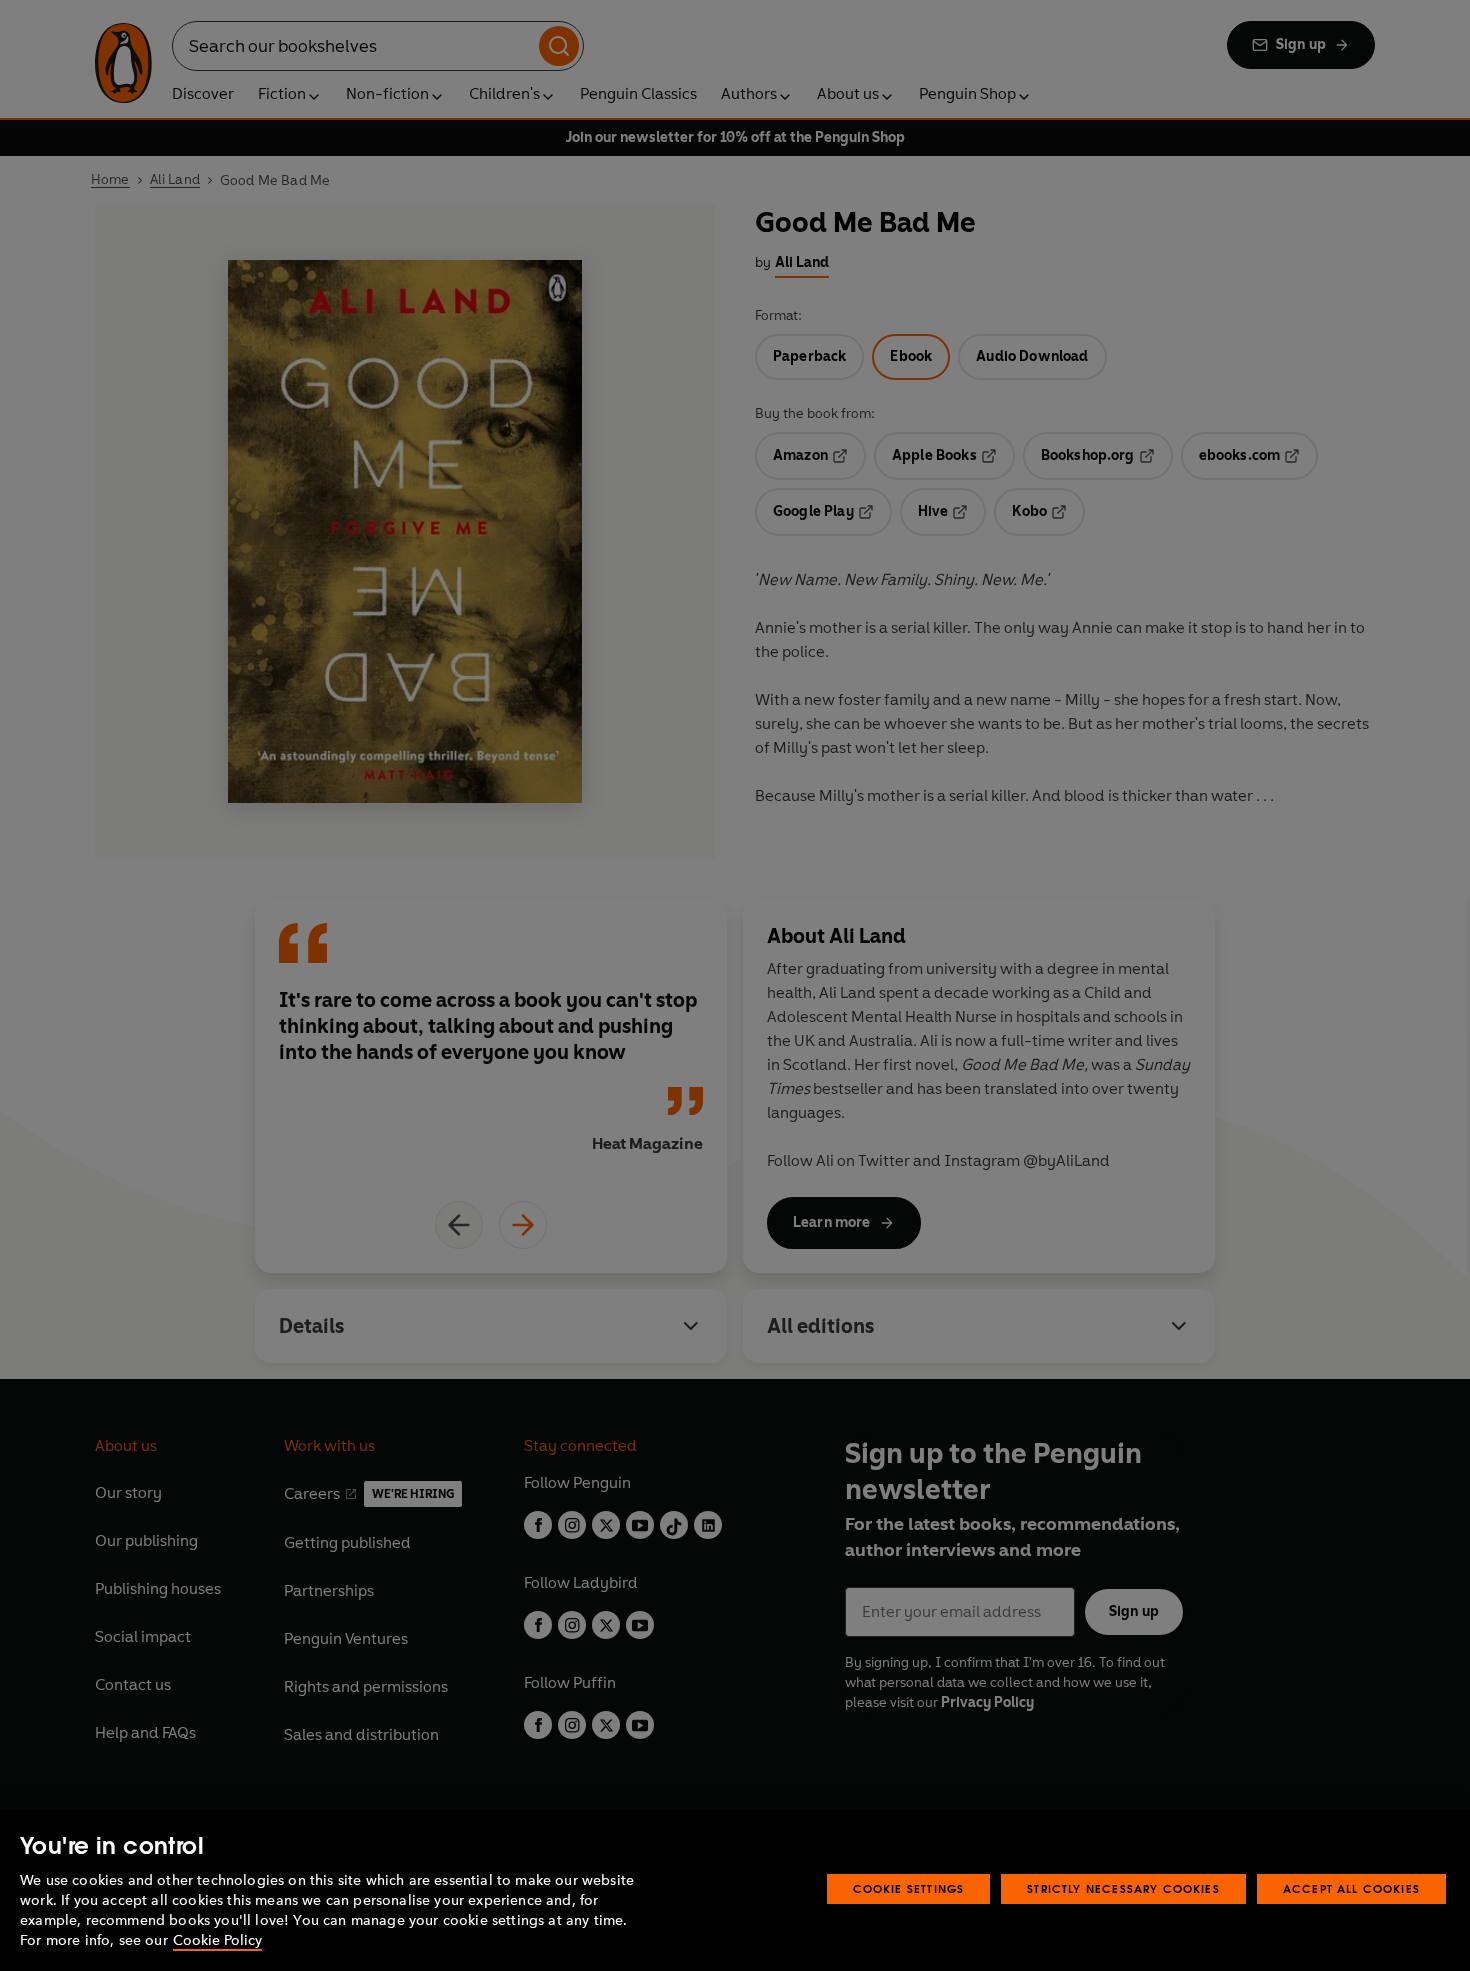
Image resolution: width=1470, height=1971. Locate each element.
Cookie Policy (217, 1940)
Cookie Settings (909, 1888)
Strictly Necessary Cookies (1123, 1888)
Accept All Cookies (1351, 1888)
